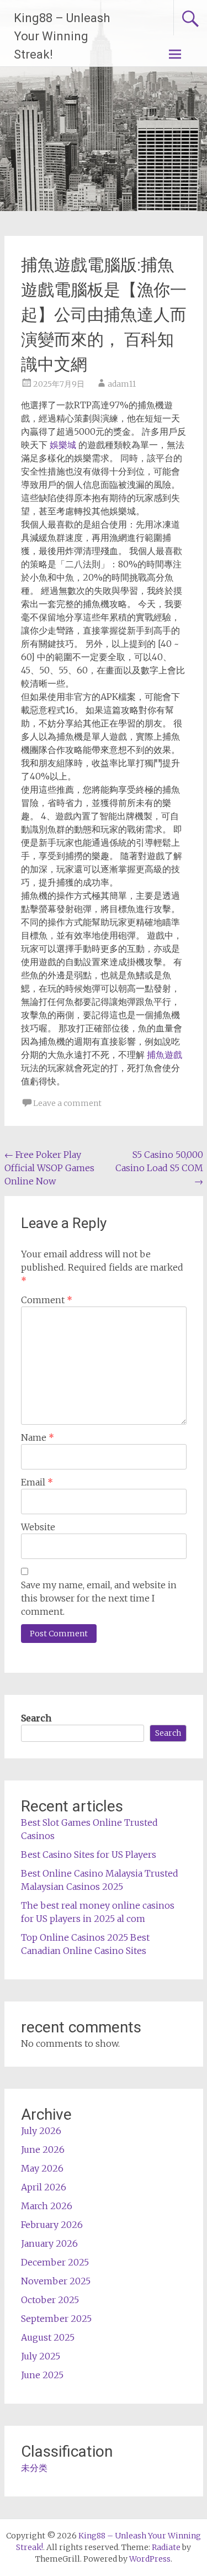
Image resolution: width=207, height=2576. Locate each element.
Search (36, 1718)
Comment (47, 1300)
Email (37, 1482)
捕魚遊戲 (164, 1055)
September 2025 (56, 2319)
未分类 (34, 2468)
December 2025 (55, 2262)
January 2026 (49, 2243)
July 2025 (41, 2356)
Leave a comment (67, 1103)
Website (38, 1527)
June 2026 (43, 2150)
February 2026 (52, 2225)
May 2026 (42, 2168)
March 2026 (47, 2206)
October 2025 (50, 2300)
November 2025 (56, 2281)
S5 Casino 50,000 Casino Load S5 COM (159, 1168)
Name (38, 1437)
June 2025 (42, 2375)
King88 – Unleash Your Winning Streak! (62, 36)
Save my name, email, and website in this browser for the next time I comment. (99, 1598)
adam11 (122, 384)
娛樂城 (63, 445)
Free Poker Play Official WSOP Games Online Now (49, 1168)
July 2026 (41, 2131)
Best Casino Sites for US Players (89, 1855)
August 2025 (48, 2337)
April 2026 (44, 2187)
